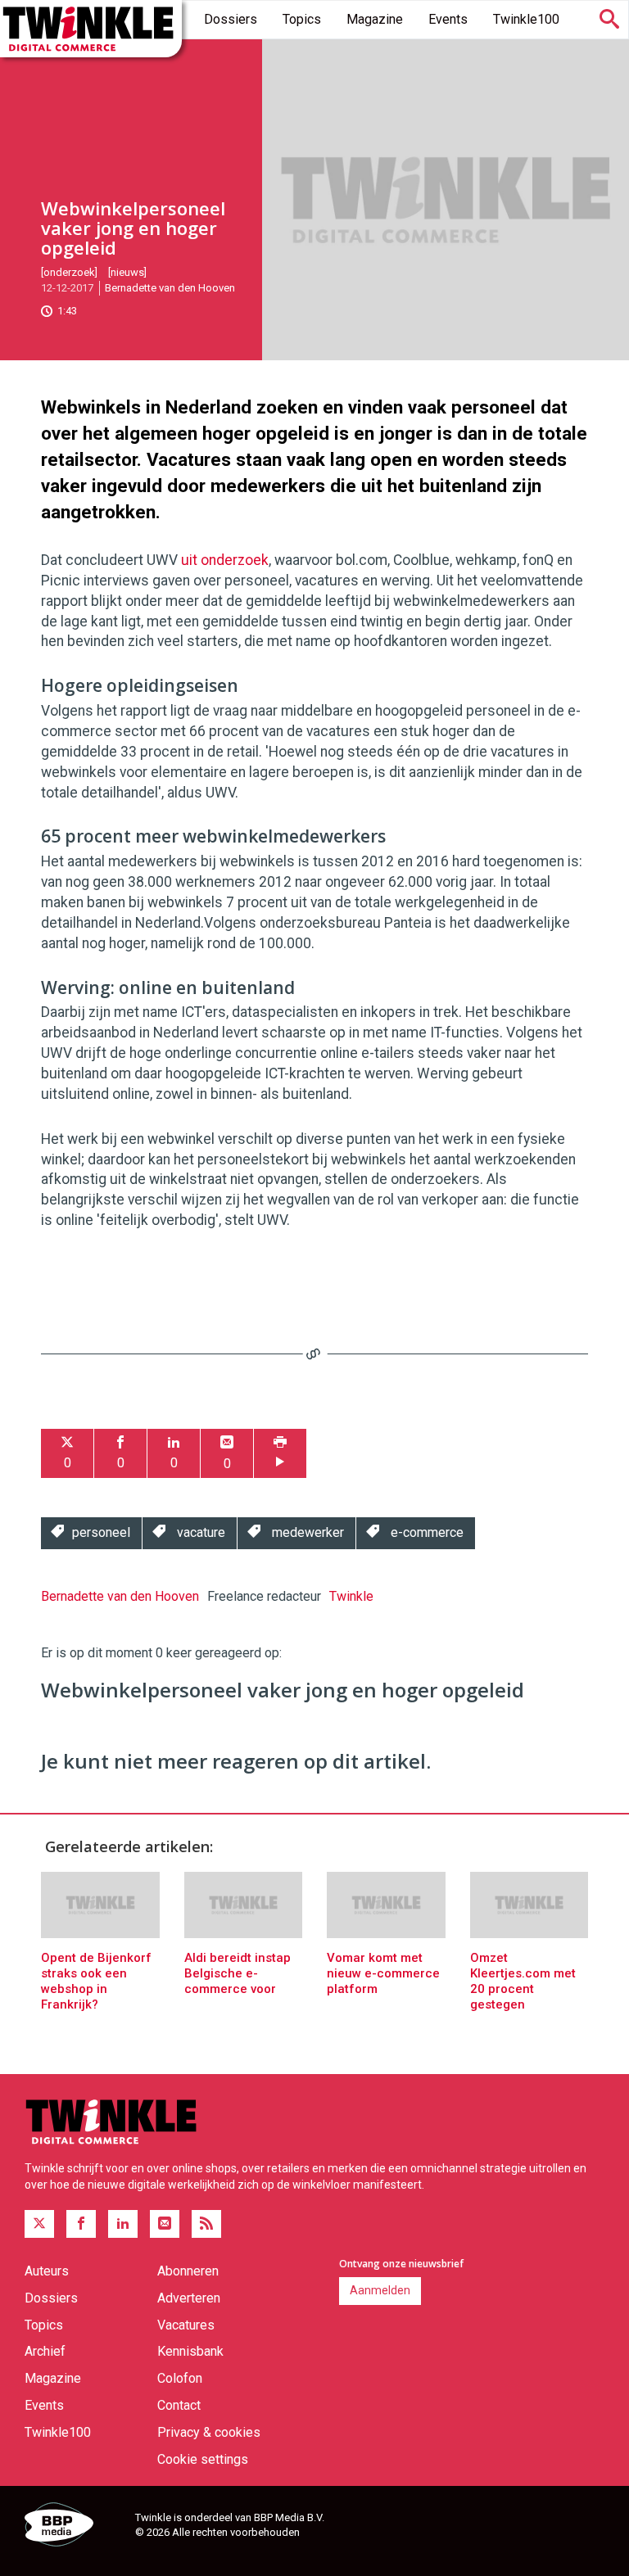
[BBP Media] (74, 2527)
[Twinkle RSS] (206, 2224)
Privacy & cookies (209, 2432)
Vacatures (186, 2325)
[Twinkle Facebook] (81, 2224)
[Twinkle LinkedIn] (123, 2224)
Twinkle (351, 1596)
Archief (45, 2351)
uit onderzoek (225, 560)
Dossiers (231, 19)
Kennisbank (190, 2351)
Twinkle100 (526, 19)
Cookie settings (203, 2459)
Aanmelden (380, 2290)
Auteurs (47, 2271)
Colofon (180, 2378)
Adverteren (189, 2298)
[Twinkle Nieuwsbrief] (165, 2224)
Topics (302, 19)
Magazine (375, 19)
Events (448, 19)
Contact (179, 2405)
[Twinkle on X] (39, 2224)
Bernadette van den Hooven (170, 288)
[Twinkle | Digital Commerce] (91, 29)
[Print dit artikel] (280, 1454)
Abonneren (188, 2271)
